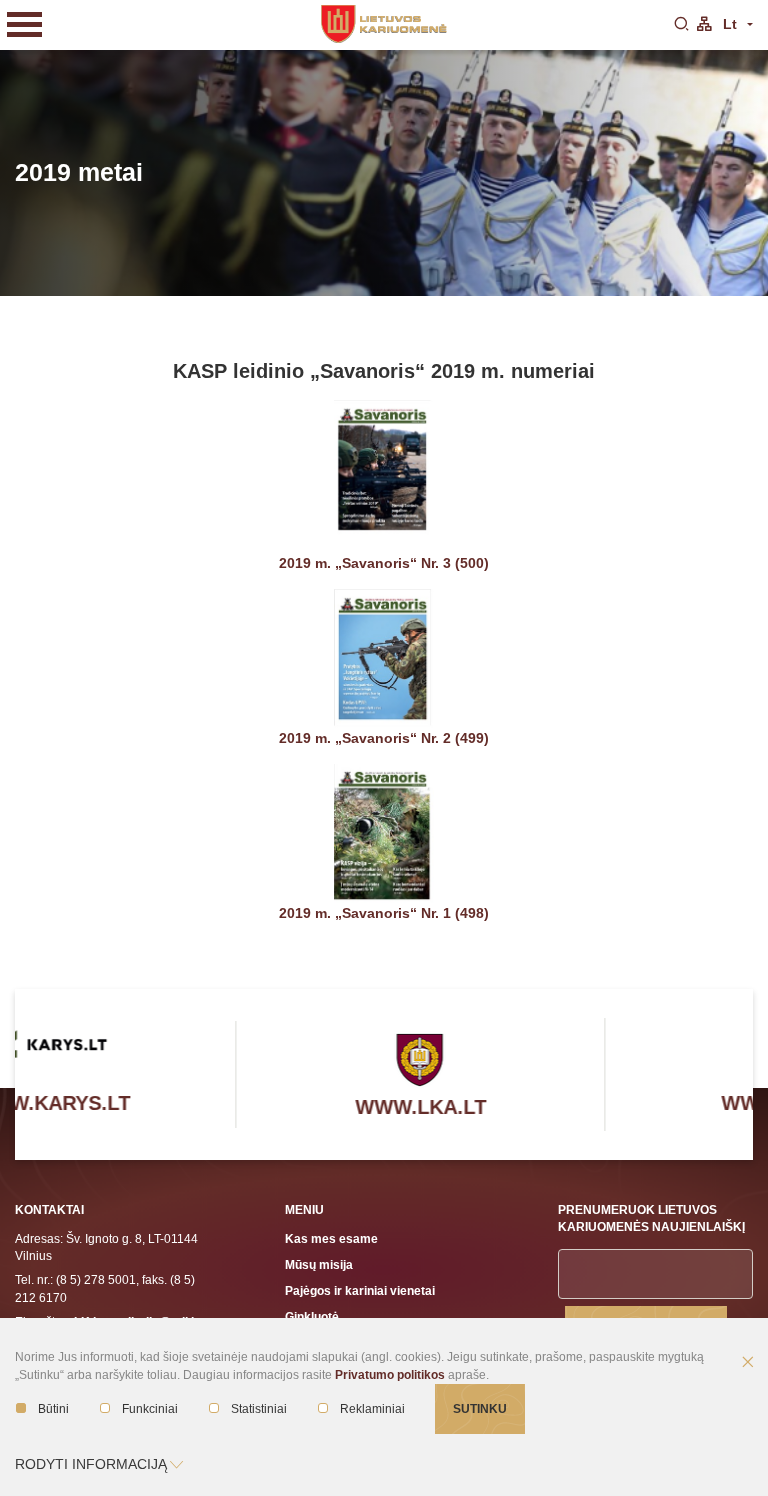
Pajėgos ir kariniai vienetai (360, 1290)
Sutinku (480, 1408)
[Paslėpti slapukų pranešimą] (748, 1363)
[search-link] (681, 25)
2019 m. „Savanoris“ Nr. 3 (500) (384, 563)
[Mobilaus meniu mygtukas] (25, 25)
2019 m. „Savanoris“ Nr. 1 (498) (384, 913)
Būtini (53, 1409)
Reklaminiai (372, 1409)
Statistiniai (259, 1409)
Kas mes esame (331, 1238)
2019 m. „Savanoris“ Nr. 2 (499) (384, 738)
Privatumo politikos (390, 1375)
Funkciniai (150, 1409)
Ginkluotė (312, 1316)
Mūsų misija (319, 1264)
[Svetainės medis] (704, 25)
